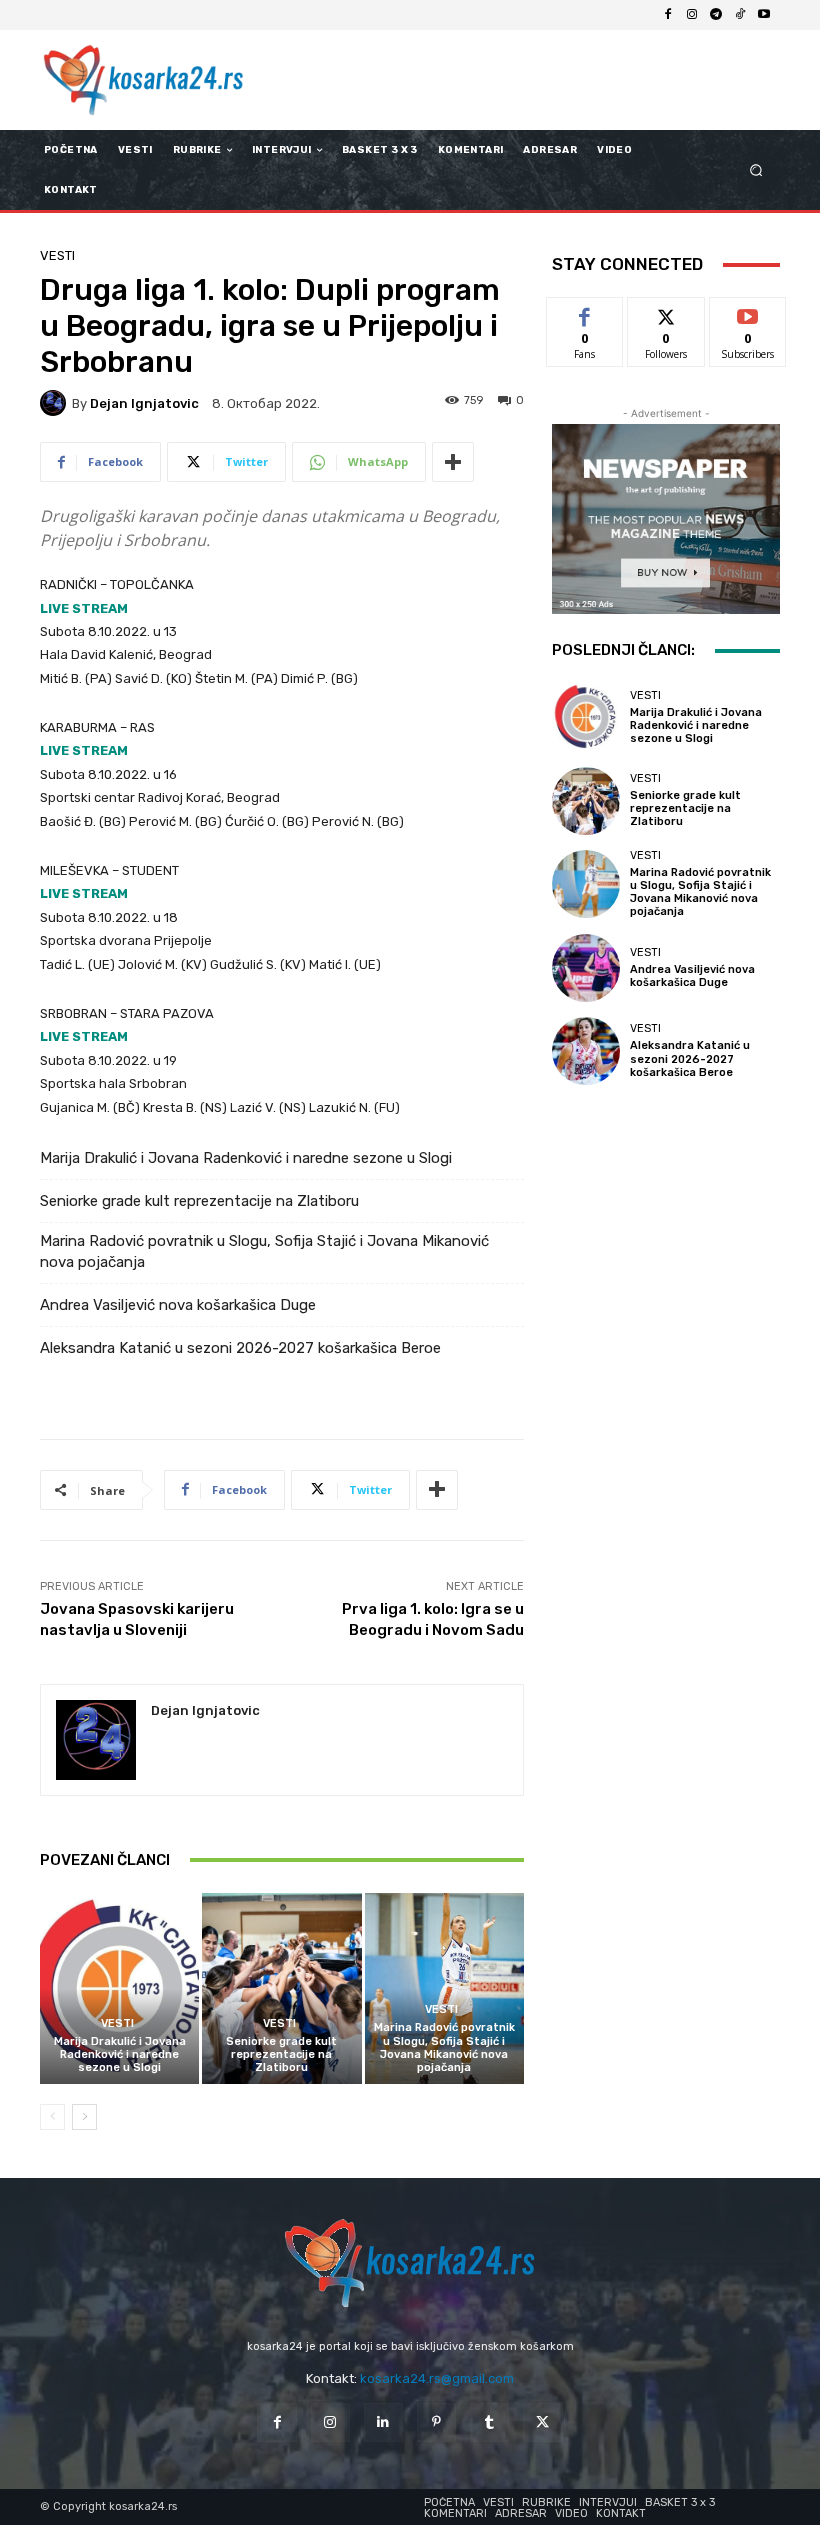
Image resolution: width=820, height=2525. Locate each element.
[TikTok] (740, 15)
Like (585, 312)
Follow (666, 312)
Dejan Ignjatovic (144, 403)
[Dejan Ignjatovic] (56, 403)
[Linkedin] (383, 2422)
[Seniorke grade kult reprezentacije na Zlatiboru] (281, 1988)
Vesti (57, 255)
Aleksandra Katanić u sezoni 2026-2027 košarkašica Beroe (240, 1348)
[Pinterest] (436, 2422)
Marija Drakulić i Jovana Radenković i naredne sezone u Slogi (246, 1158)
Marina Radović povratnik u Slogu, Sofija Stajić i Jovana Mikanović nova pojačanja (264, 1251)
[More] (453, 462)
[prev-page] (52, 2117)
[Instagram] (692, 15)
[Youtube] (764, 15)
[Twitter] (542, 2422)
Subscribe (748, 312)
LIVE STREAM (84, 608)
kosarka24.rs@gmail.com (437, 2378)
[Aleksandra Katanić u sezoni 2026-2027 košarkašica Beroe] (586, 1051)
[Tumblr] (489, 2422)
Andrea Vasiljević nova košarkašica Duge (178, 1305)
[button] (756, 170)
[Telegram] (716, 15)
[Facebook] (668, 15)
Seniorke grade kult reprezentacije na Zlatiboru (199, 1201)
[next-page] (84, 2117)
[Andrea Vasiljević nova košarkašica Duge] (586, 968)
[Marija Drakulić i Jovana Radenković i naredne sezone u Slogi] (119, 1988)
